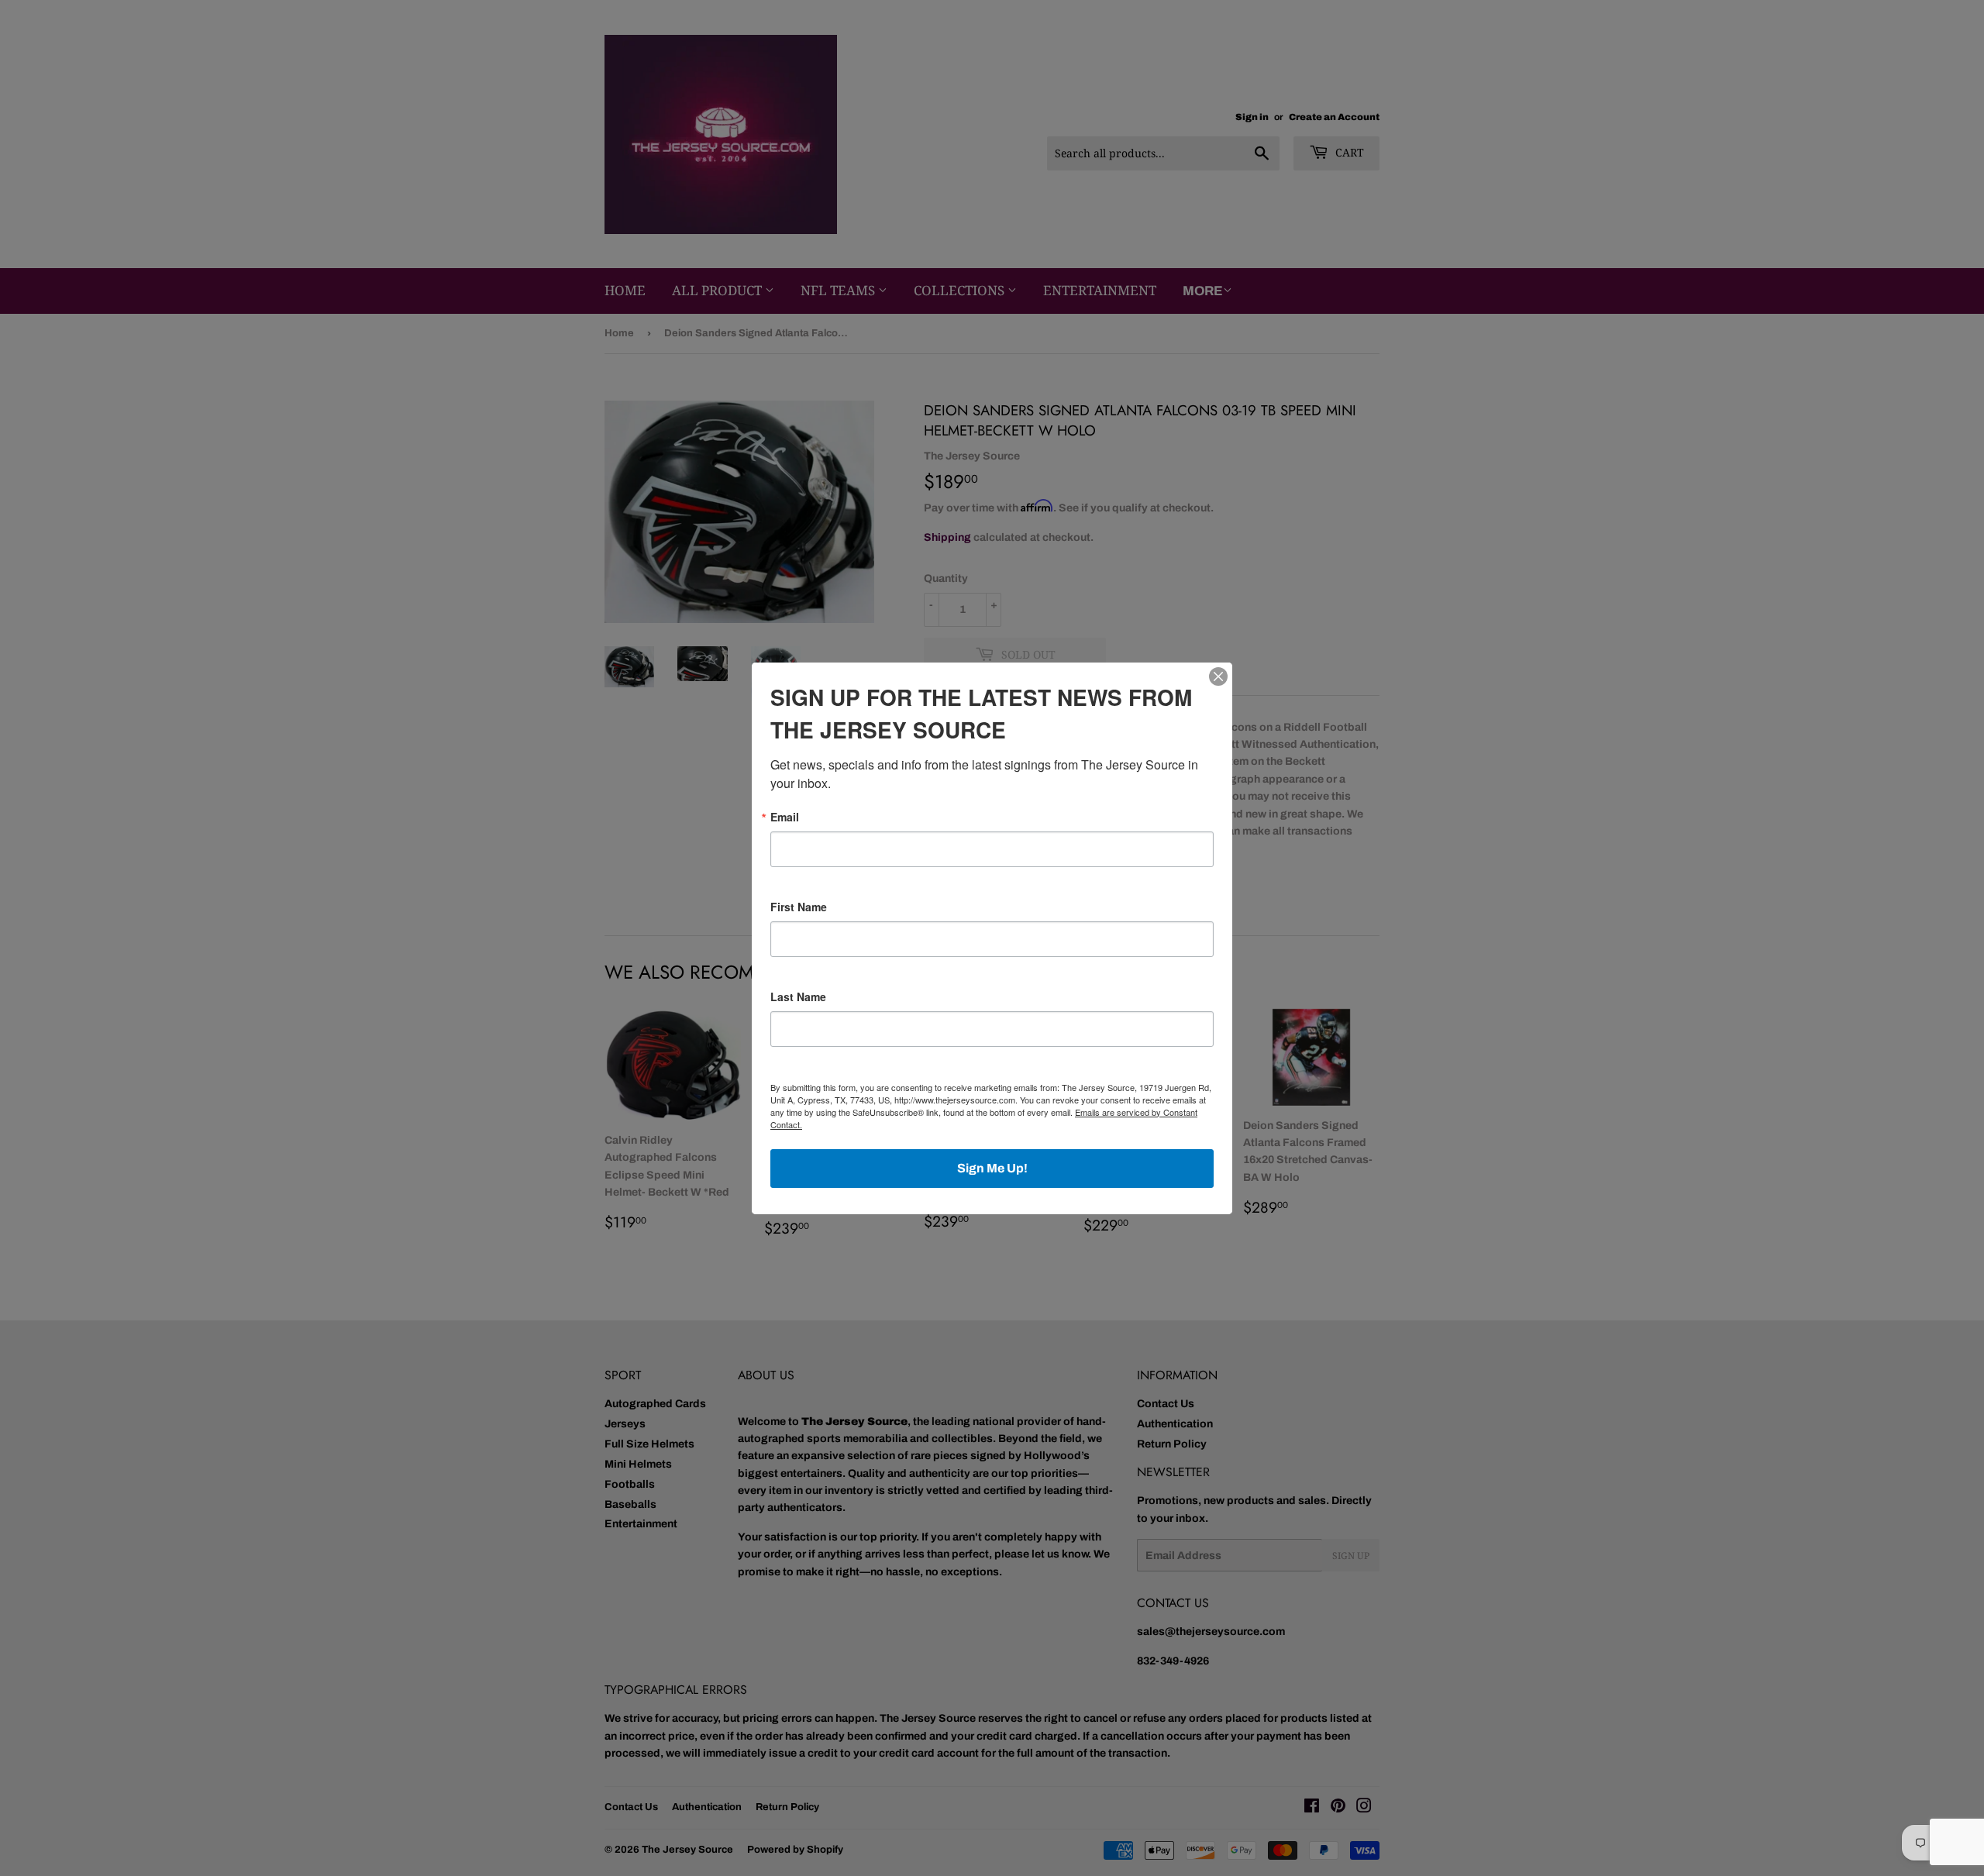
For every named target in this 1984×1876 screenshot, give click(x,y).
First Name (799, 907)
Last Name (798, 997)
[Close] (1218, 676)
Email (785, 817)
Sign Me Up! (992, 1168)
